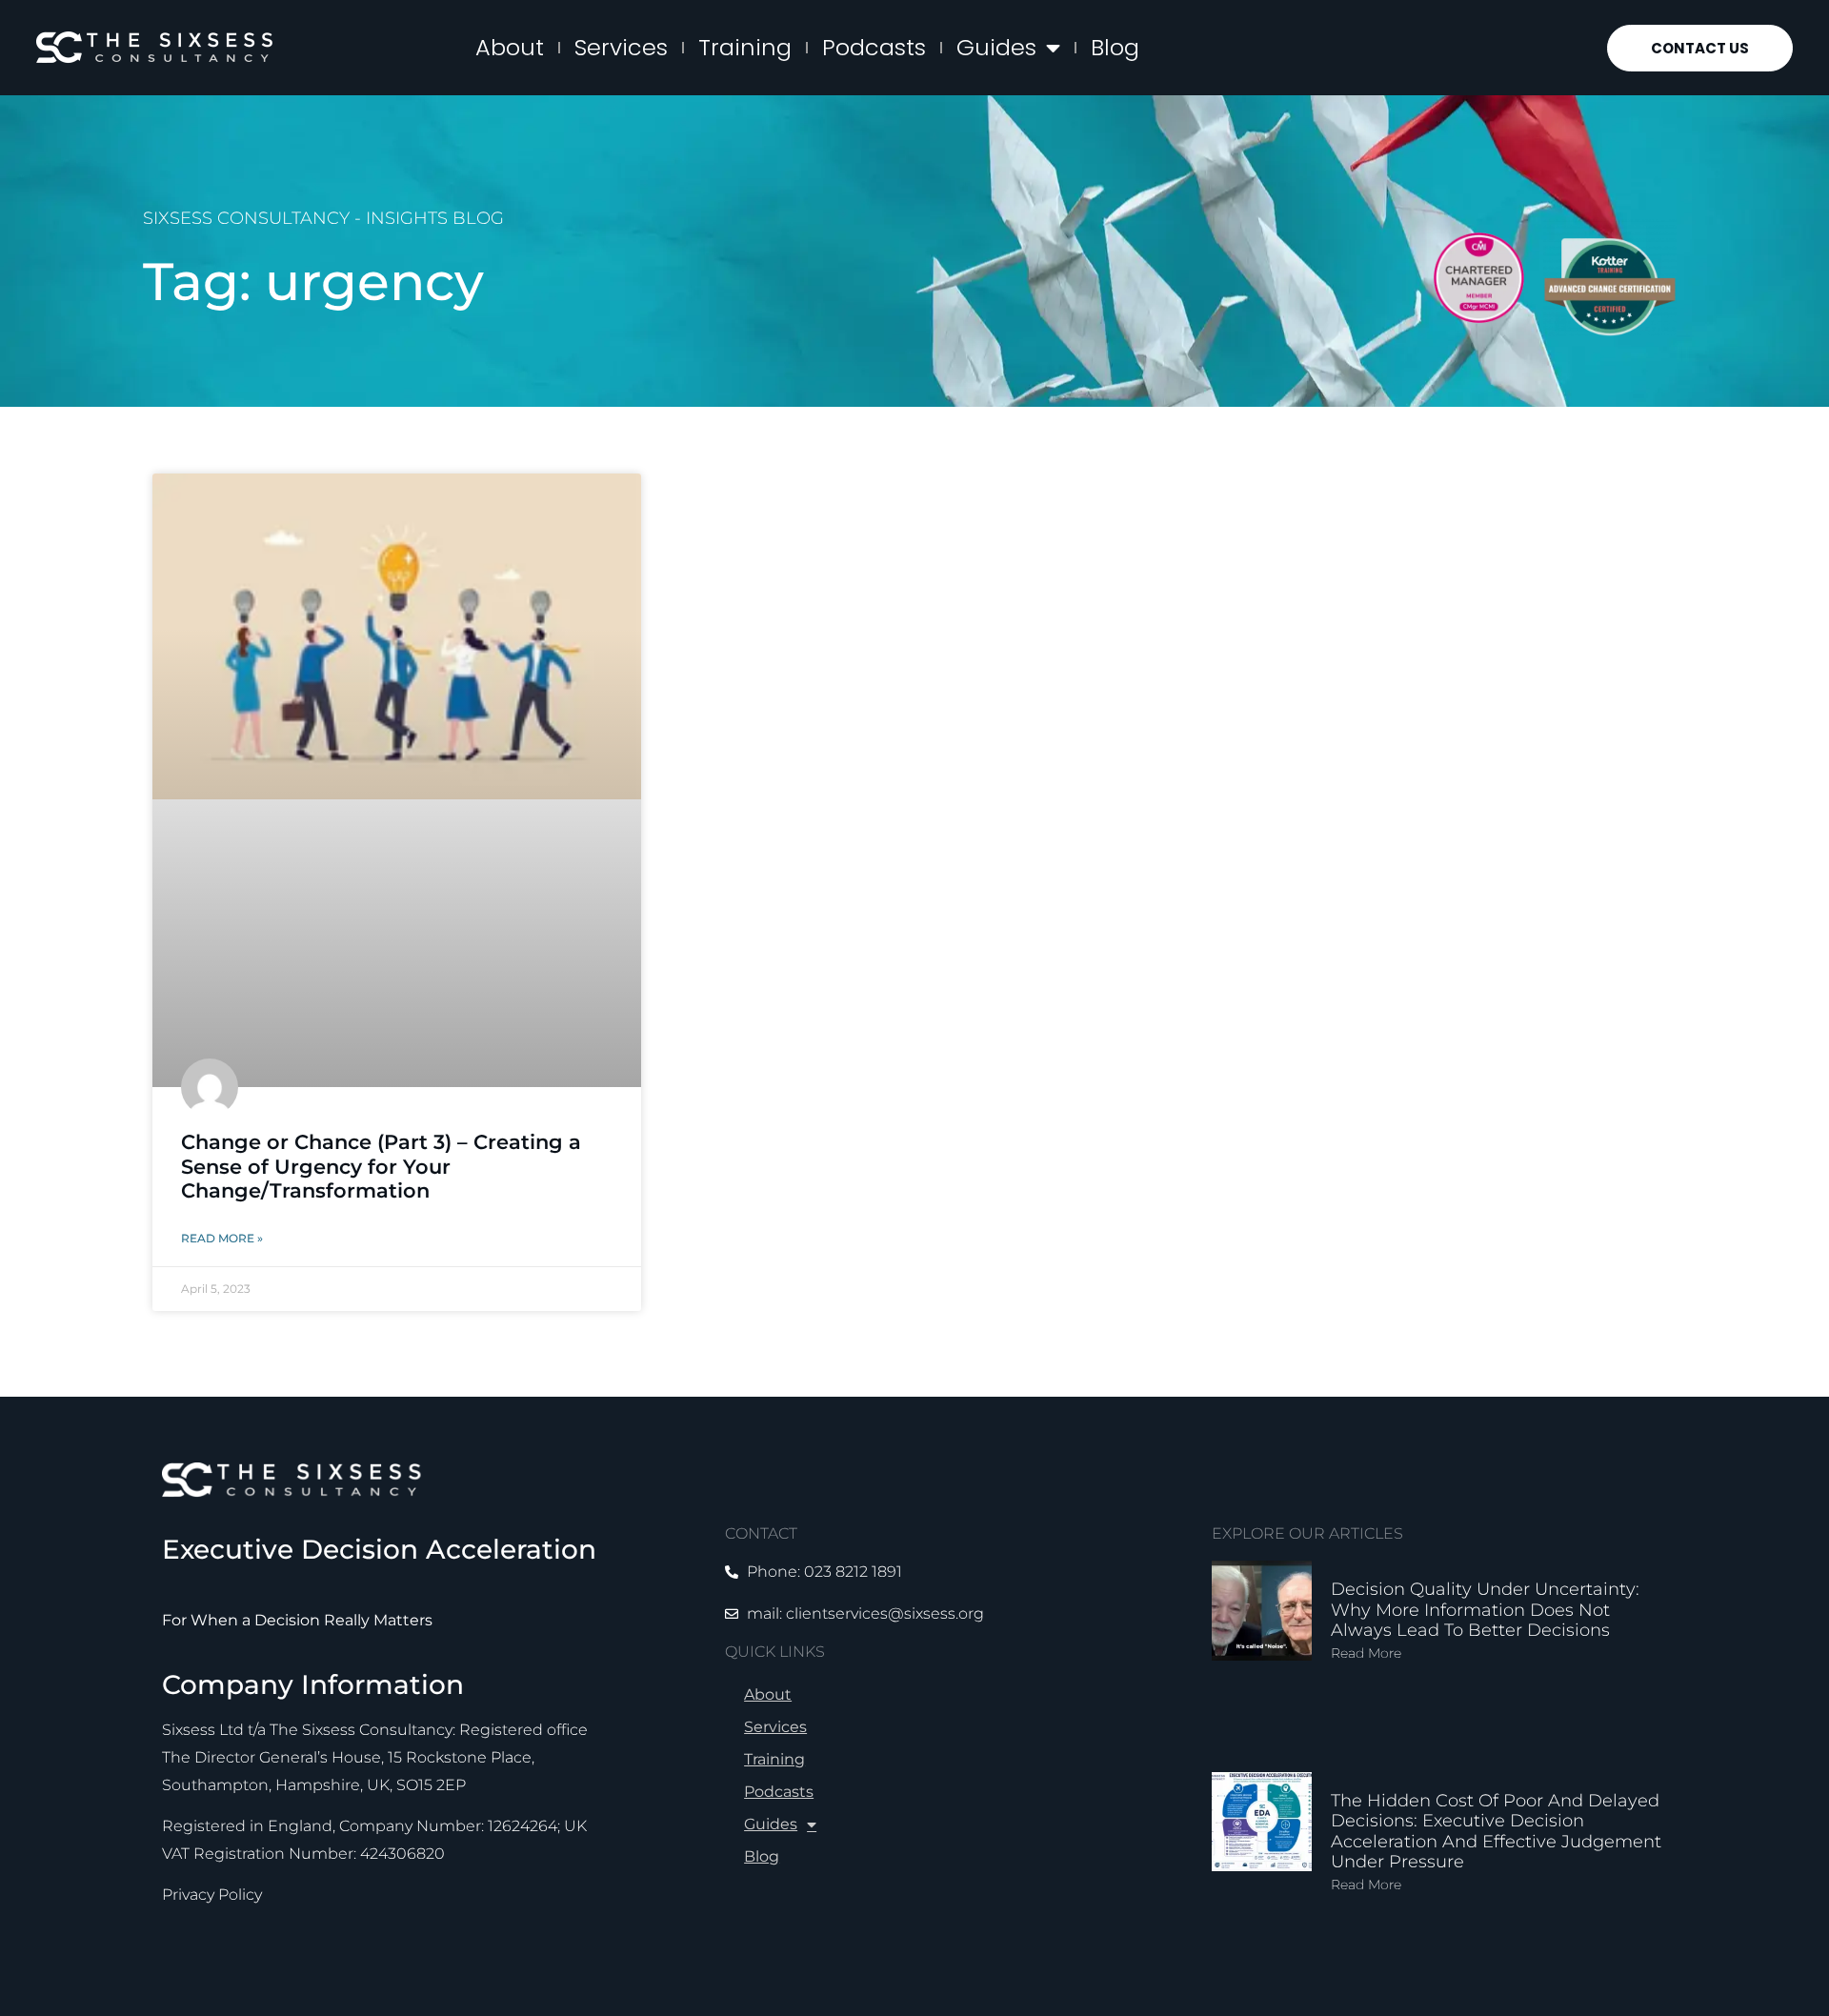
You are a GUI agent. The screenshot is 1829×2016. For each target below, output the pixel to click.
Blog (1115, 47)
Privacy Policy (212, 1895)
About (510, 47)
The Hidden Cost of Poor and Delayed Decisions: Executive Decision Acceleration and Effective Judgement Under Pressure (1496, 1832)
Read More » (222, 1238)
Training (745, 47)
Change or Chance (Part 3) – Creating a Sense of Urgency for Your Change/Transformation (381, 1166)
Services (621, 47)
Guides (996, 47)
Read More (1366, 1653)
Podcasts (874, 47)
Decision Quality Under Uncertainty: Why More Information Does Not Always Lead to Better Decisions (1485, 1610)
